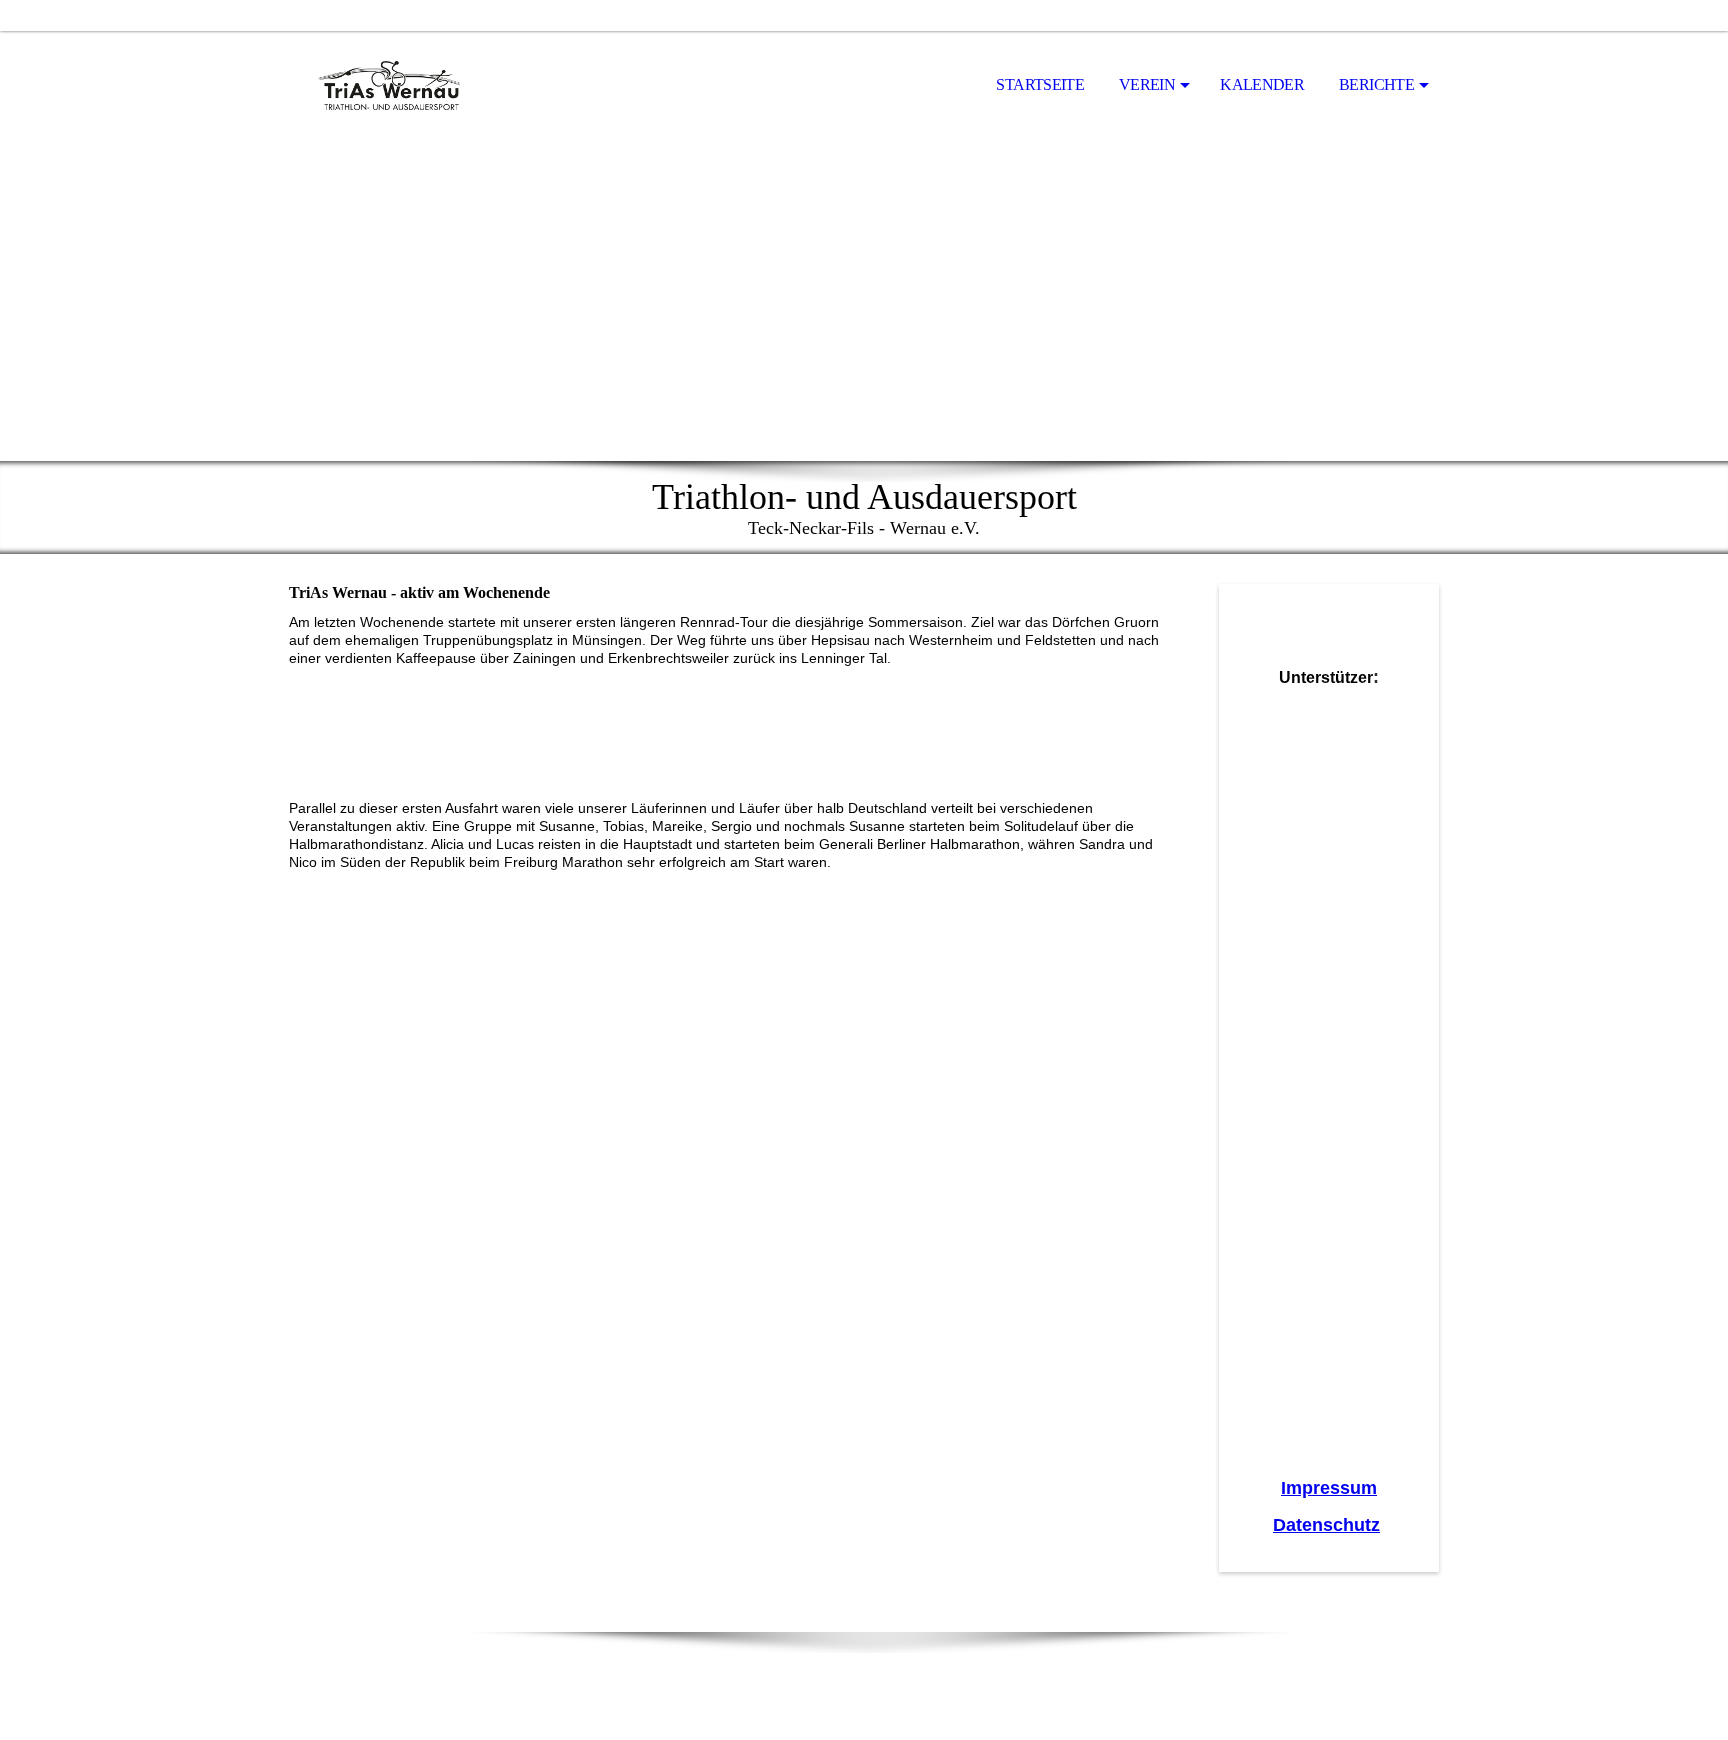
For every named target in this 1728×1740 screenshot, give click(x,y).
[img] (389, 86)
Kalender (1262, 84)
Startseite (1040, 84)
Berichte (1376, 84)
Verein (1147, 84)
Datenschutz (1326, 1525)
